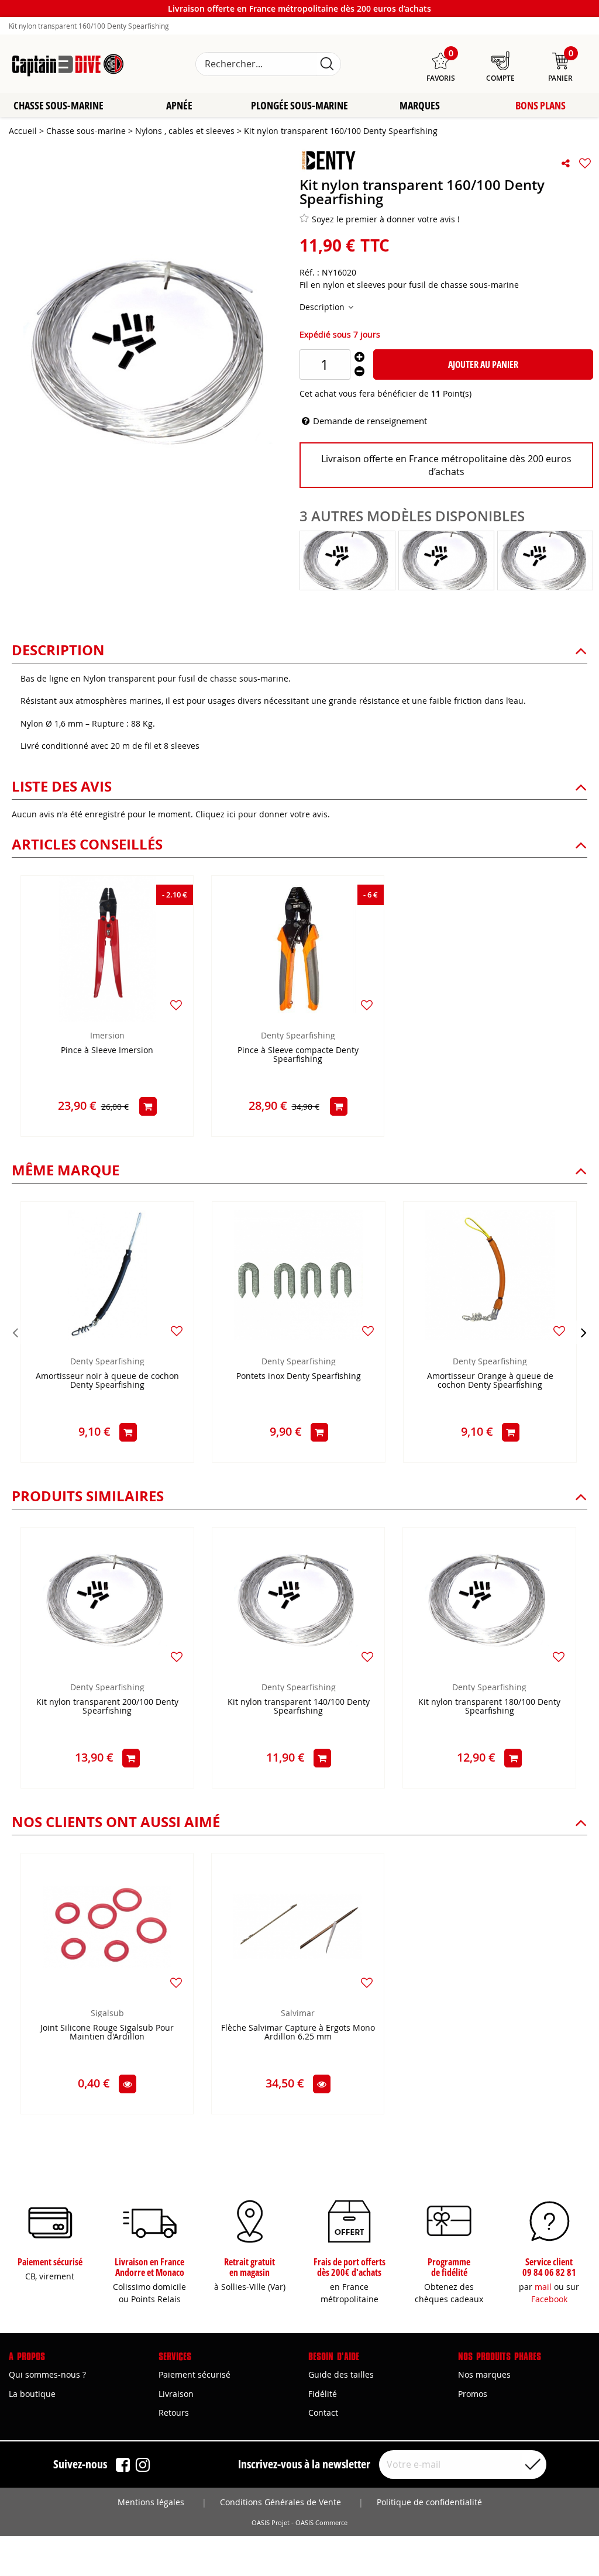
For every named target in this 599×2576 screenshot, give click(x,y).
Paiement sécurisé (194, 2374)
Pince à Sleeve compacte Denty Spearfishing (298, 1055)
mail (543, 2287)
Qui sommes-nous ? (47, 2374)
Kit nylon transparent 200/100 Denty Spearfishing (107, 1707)
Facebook (549, 2299)
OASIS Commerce (321, 2523)
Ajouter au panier (483, 364)
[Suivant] (584, 1332)
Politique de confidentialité (429, 2502)
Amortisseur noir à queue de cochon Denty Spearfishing (107, 1381)
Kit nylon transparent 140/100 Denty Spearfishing (299, 1707)
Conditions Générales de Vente (280, 2502)
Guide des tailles (341, 2374)
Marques (420, 105)
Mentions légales (151, 2502)
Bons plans (541, 105)
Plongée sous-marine (299, 105)
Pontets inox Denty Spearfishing (299, 1376)
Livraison (176, 2394)
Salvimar (298, 2013)
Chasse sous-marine (58, 105)
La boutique (32, 2394)
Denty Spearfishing (298, 1035)
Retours (174, 2412)
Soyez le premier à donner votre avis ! (386, 219)
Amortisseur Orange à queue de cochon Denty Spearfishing (490, 1381)
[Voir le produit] (128, 2084)
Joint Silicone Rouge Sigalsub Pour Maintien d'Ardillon (107, 2032)
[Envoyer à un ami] (566, 163)
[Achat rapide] (148, 1106)
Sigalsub (107, 2013)
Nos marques (484, 2374)
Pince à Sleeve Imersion (107, 1050)
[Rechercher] (327, 64)
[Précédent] (15, 1332)
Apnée (179, 105)
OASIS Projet (271, 2523)
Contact (323, 2412)
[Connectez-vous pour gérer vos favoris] (585, 163)
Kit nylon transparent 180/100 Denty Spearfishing (489, 1707)
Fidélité (323, 2394)
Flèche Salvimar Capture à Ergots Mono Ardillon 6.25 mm (298, 2032)
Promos (473, 2394)
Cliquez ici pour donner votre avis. (263, 814)
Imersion (107, 1035)
